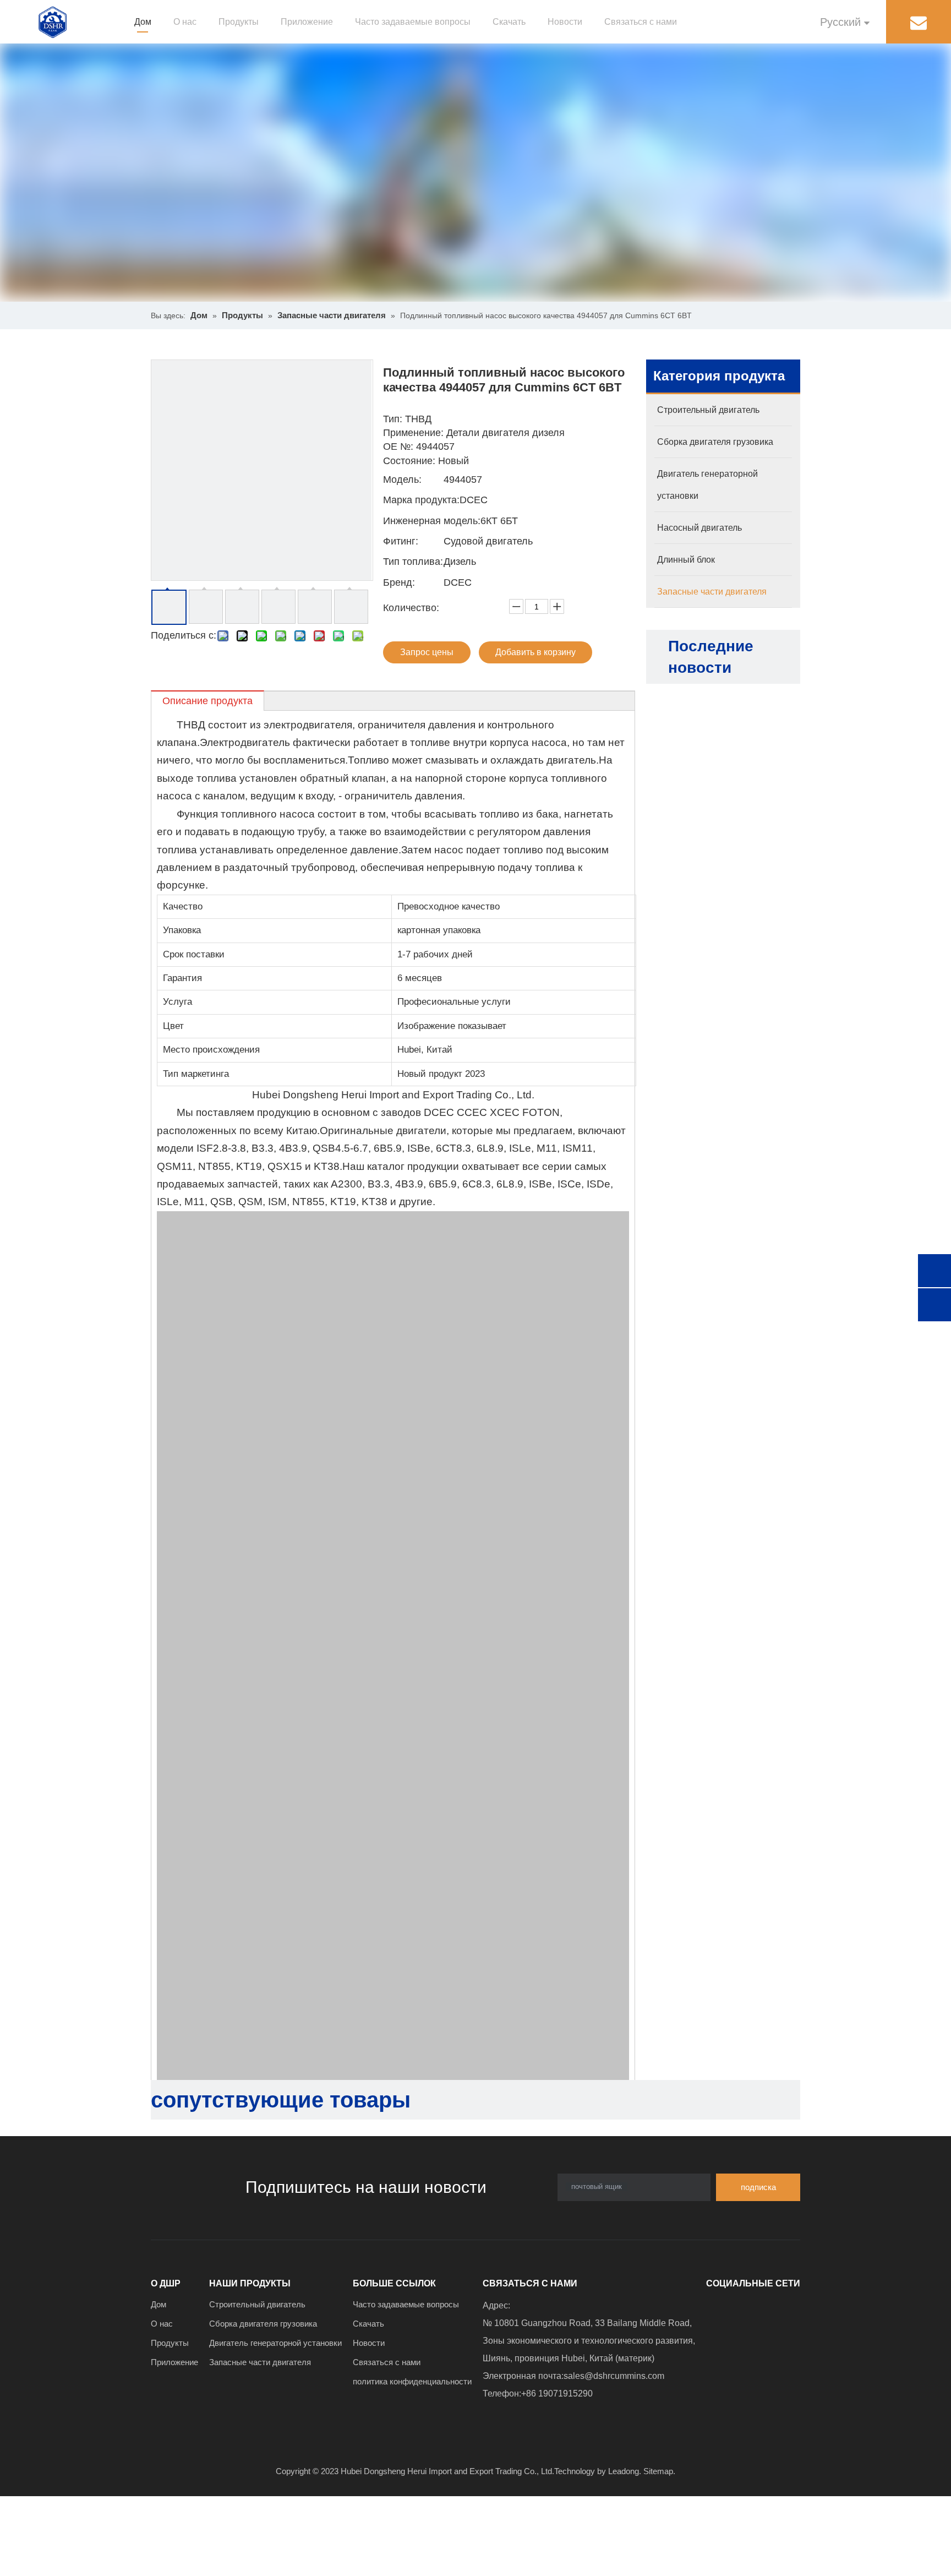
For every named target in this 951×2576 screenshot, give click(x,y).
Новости (565, 22)
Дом (143, 22)
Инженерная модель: (432, 521)
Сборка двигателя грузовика (263, 2324)
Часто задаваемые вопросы (413, 22)
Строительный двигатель (257, 2304)
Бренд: (399, 582)
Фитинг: (401, 541)
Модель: (402, 480)
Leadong (624, 2471)
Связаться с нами (641, 22)
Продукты (239, 22)
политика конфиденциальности (412, 2381)
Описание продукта (207, 701)
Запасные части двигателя (260, 2362)
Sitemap (658, 2471)
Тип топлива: (413, 562)
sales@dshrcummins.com (614, 2376)
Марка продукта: (421, 500)
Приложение (307, 22)
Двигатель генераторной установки (275, 2343)
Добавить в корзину (535, 652)
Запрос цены (427, 652)
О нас (185, 22)
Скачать (509, 22)
